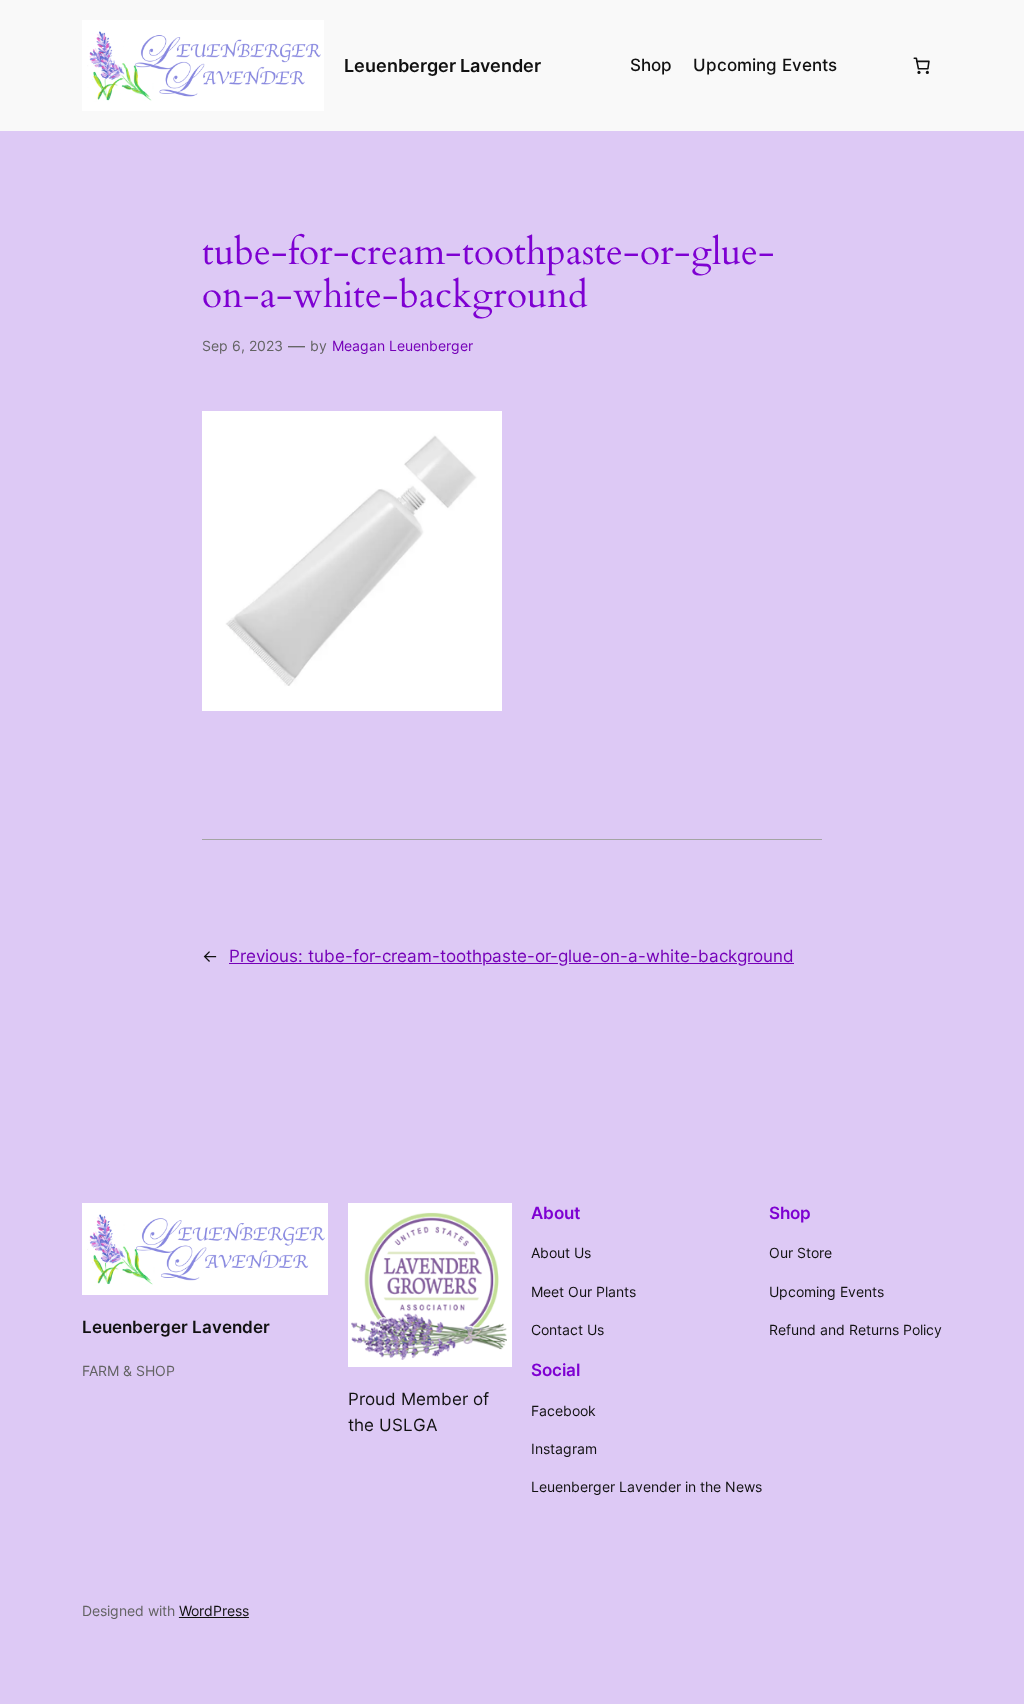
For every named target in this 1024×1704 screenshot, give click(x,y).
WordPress (214, 1610)
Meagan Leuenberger (402, 345)
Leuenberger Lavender (442, 65)
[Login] (872, 65)
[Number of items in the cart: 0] (921, 65)
